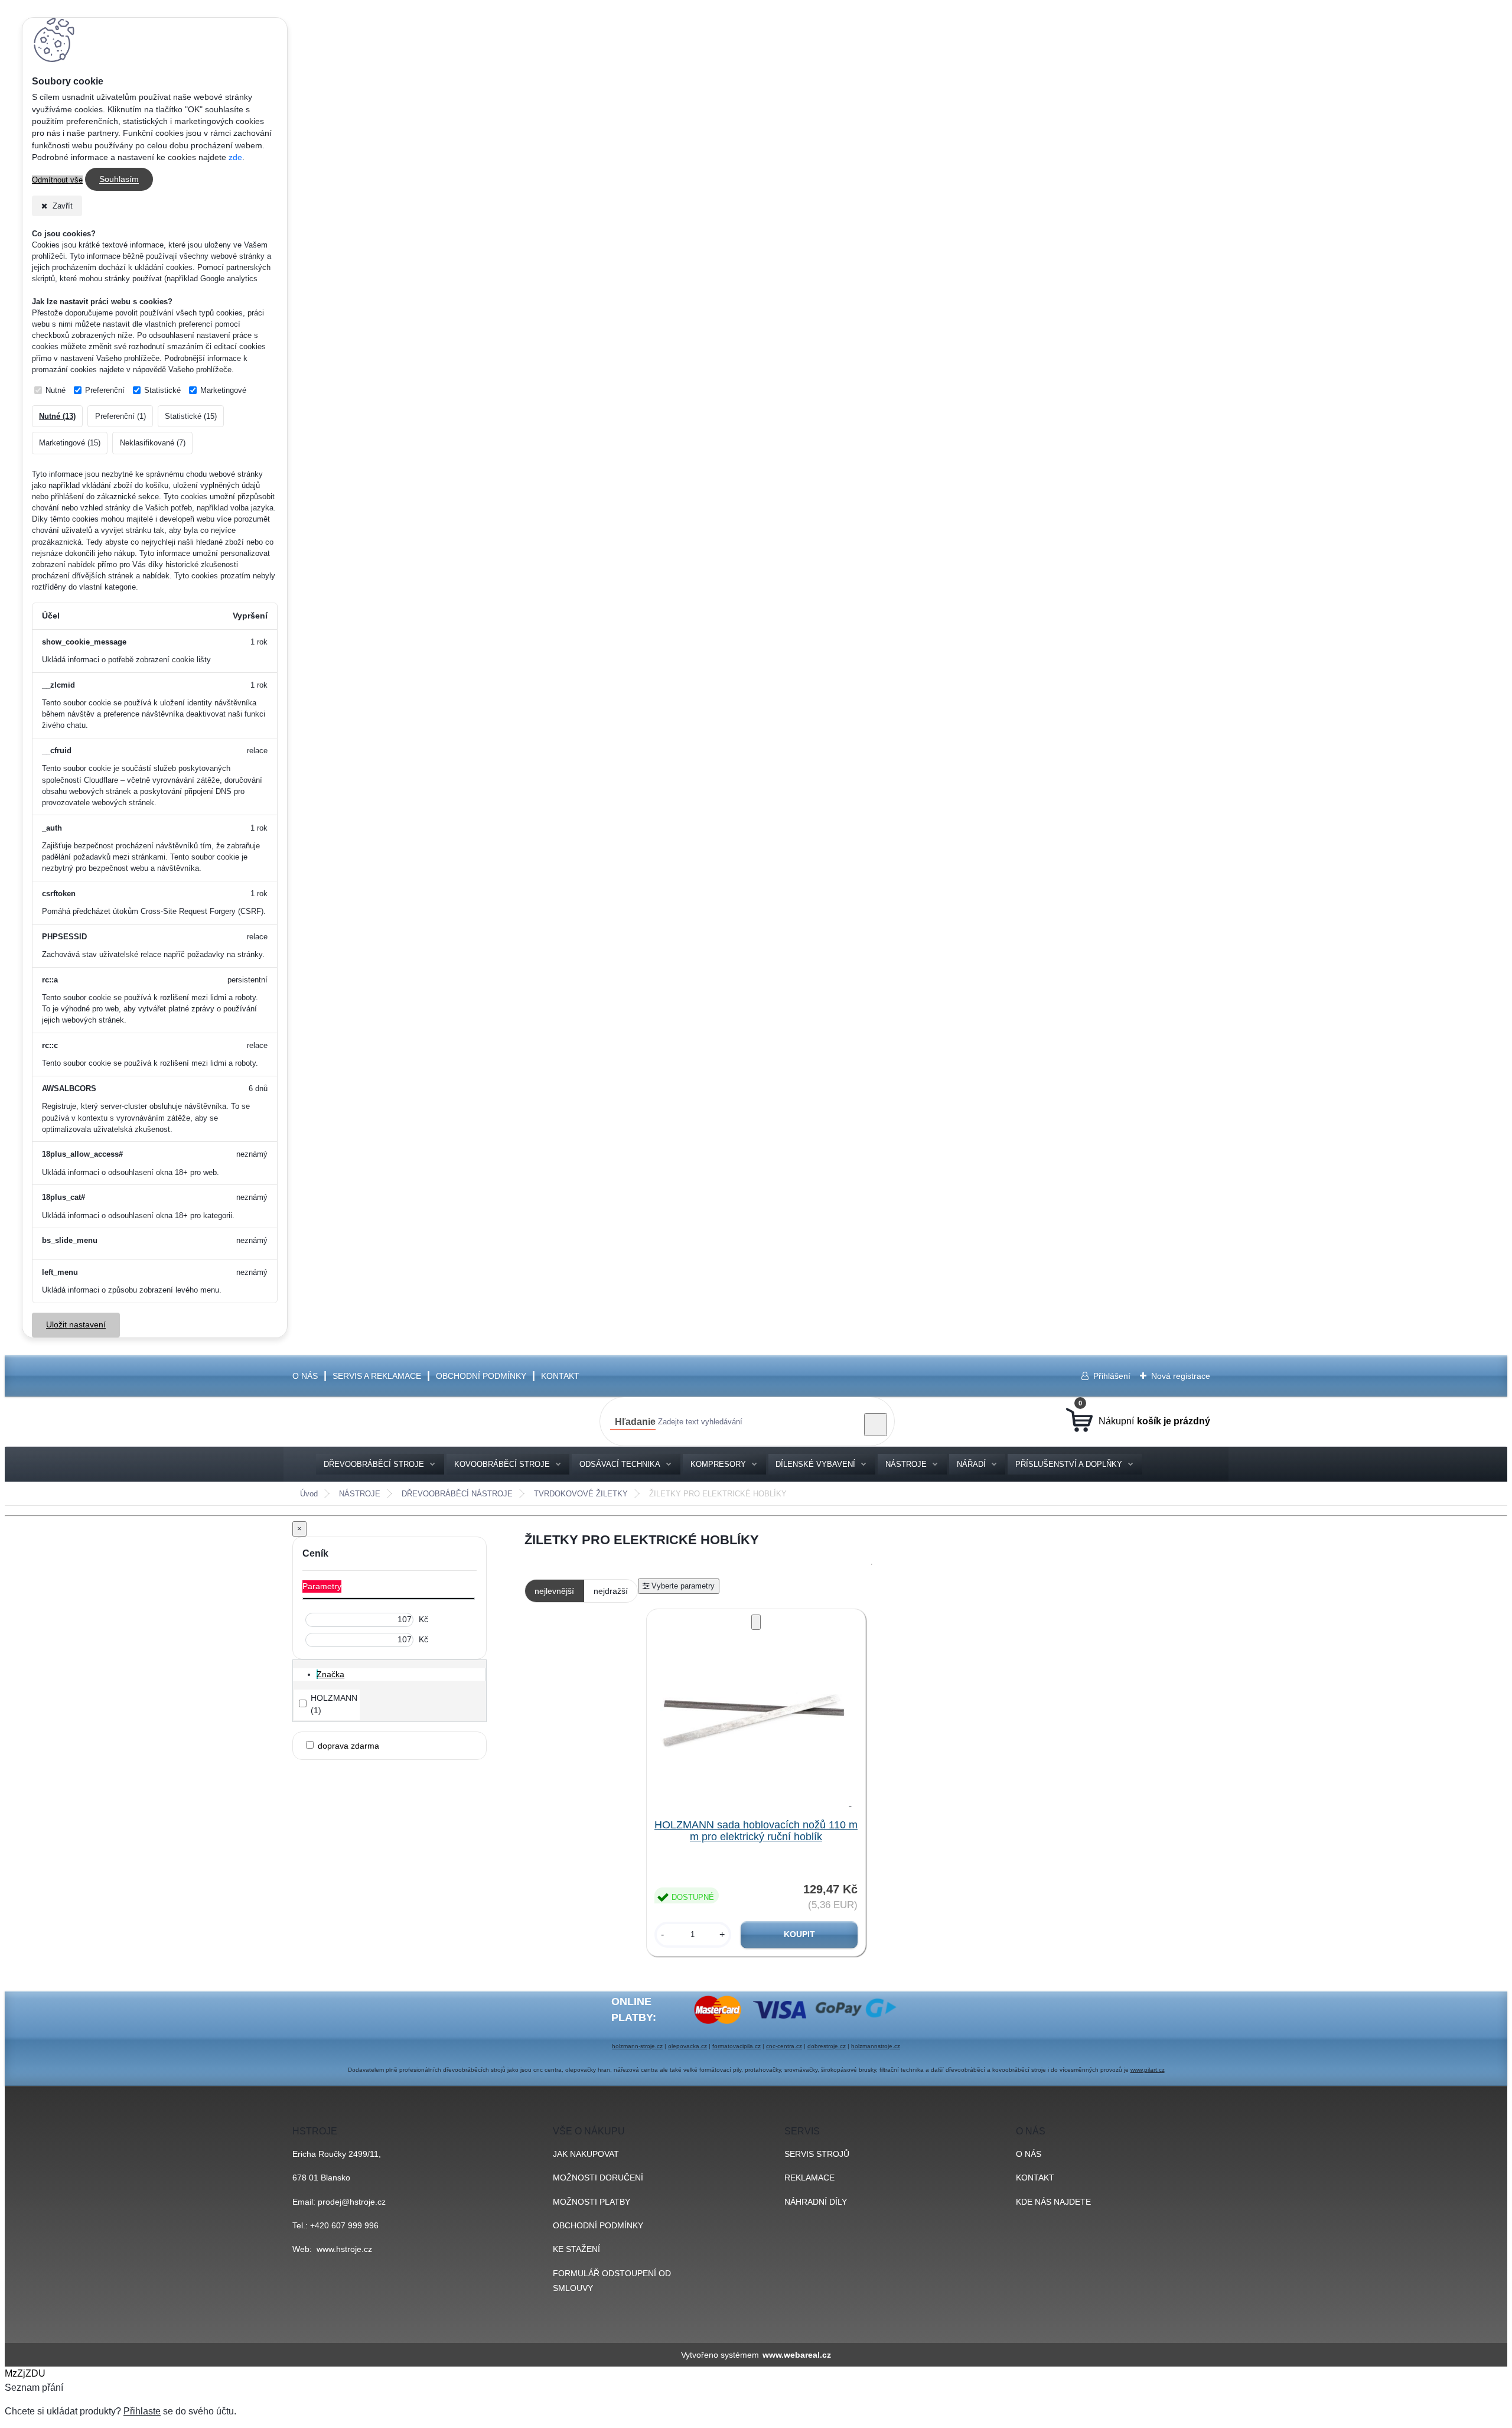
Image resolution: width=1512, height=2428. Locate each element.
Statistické (162, 390)
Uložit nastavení (76, 1325)
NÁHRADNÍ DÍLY (816, 2202)
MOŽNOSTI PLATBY (592, 2202)
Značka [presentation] (330, 1674)
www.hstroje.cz (344, 2249)
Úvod (309, 1494)
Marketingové (223, 390)
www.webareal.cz (797, 2355)
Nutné (56, 390)
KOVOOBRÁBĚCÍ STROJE (502, 1464)
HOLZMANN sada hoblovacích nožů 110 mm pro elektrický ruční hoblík (756, 1831)
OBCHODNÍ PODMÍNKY (481, 1376)
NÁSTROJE (906, 1464)
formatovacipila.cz (737, 2046)
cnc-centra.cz (784, 2046)
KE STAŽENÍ (576, 2249)
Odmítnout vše (57, 180)
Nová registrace (1181, 1376)
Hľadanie (635, 1422)
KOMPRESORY (718, 1464)
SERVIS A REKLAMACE (377, 1376)
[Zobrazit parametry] (679, 1586)
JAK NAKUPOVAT (586, 2154)
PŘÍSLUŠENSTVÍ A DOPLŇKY (1069, 1464)
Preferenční (105, 390)
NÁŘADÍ (971, 1464)
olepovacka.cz (687, 2046)
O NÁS (305, 1376)
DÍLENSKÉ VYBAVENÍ (815, 1464)
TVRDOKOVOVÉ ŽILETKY (581, 1494)
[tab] (401, 1674)
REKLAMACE (809, 2178)
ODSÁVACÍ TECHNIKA (620, 1464)
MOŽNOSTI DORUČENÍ (598, 2178)
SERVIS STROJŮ (817, 2154)
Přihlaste (142, 2411)
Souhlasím (119, 180)
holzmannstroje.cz (876, 2046)
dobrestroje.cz (827, 2046)
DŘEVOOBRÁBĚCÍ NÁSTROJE (457, 1494)
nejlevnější (554, 1591)
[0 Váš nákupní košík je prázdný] (1138, 1421)
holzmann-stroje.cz (637, 2046)
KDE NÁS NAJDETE (1053, 2202)
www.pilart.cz (1148, 2070)
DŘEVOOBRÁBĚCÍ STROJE (374, 1464)
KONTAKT (560, 1376)
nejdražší (611, 1591)
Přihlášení (1112, 1376)
